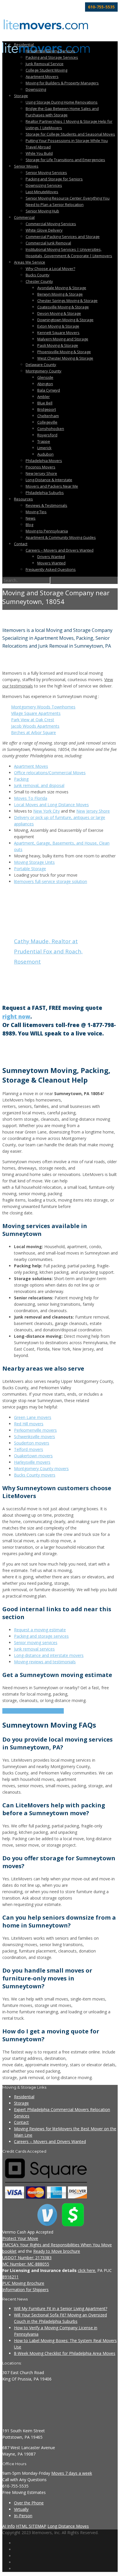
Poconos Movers (40, 467)
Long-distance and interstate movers (49, 1655)
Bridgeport (47, 409)
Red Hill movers (29, 1424)
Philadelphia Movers (44, 461)
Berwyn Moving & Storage (60, 294)
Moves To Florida (31, 798)
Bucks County (38, 275)
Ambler (44, 397)
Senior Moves (26, 166)
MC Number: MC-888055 (26, 2264)
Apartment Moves (31, 766)
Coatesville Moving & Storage (63, 307)
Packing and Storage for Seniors (54, 179)
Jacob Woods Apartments (35, 726)
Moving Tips (36, 512)
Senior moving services (36, 1643)
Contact (21, 544)
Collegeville (47, 422)
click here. (87, 2270)
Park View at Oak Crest (33, 720)
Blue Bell (45, 403)
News (31, 518)
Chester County (39, 281)
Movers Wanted (51, 563)
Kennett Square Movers (58, 333)
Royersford (47, 435)
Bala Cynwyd (49, 390)
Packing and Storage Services (52, 57)
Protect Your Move (20, 2238)
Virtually (21, 2509)
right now (16, 1016)
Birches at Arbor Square (33, 732)
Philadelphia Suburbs (45, 493)
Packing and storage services (41, 1636)
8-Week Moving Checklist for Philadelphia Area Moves (65, 2353)
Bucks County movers (35, 1475)
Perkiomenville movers (35, 1430)
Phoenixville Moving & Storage (64, 352)
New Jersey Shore (41, 473)
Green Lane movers (33, 1417)
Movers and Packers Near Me (52, 486)
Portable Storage (30, 869)
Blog (29, 525)
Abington (45, 384)
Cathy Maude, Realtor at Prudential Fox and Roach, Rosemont (48, 951)
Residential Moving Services (50, 51)
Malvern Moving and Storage (63, 339)
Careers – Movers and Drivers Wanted (60, 550)
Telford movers (29, 1449)
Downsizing (36, 89)
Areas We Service (30, 262)
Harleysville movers (32, 1462)
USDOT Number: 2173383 (27, 2258)
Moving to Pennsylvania (47, 531)
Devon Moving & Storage (59, 313)
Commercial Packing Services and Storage (63, 237)
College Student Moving (46, 70)
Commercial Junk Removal (48, 243)
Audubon (45, 454)
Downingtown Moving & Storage (65, 320)
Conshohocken (51, 429)
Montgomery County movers (41, 1469)
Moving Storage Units (34, 862)
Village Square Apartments (36, 713)
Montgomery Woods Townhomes (43, 707)
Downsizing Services (44, 185)
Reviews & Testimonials (46, 505)
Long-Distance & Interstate (49, 480)
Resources (23, 499)
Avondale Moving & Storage (62, 288)
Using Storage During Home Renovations (62, 102)
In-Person (23, 2516)
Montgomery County (44, 371)
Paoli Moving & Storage (58, 345)
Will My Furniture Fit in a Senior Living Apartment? (61, 2308)
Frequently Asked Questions (51, 569)
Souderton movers (32, 1443)
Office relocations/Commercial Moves (50, 773)
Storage (21, 96)
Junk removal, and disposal (39, 785)
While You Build (39, 153)
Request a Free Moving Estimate (33, 1711)
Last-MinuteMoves (42, 192)
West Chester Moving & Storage (65, 358)
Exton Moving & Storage (58, 326)
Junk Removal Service (45, 64)
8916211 (10, 2277)
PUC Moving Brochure (23, 2283)
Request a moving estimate (40, 1630)
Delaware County (41, 365)
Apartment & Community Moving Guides (61, 537)
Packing (21, 779)
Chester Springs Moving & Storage (67, 301)
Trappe (44, 441)
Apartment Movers (42, 77)
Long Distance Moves (68, 2526)
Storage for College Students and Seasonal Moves (70, 134)
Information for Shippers (25, 2290)
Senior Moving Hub (42, 211)
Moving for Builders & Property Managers (62, 83)
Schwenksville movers (35, 1437)
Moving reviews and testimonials (45, 1662)
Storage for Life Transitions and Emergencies (65, 160)
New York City (46, 811)
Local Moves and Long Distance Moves (51, 805)
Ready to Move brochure (57, 2251)
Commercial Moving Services (51, 224)
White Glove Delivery (44, 230)
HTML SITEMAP (31, 2526)
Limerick (44, 448)
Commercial (24, 217)
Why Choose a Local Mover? (50, 269)
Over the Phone (29, 2503)
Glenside (45, 377)
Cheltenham (48, 416)
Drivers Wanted (51, 557)
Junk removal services (34, 1649)
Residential (24, 45)
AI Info (9, 2526)
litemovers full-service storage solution (51, 881)
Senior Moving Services (46, 173)
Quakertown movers (33, 1456)
